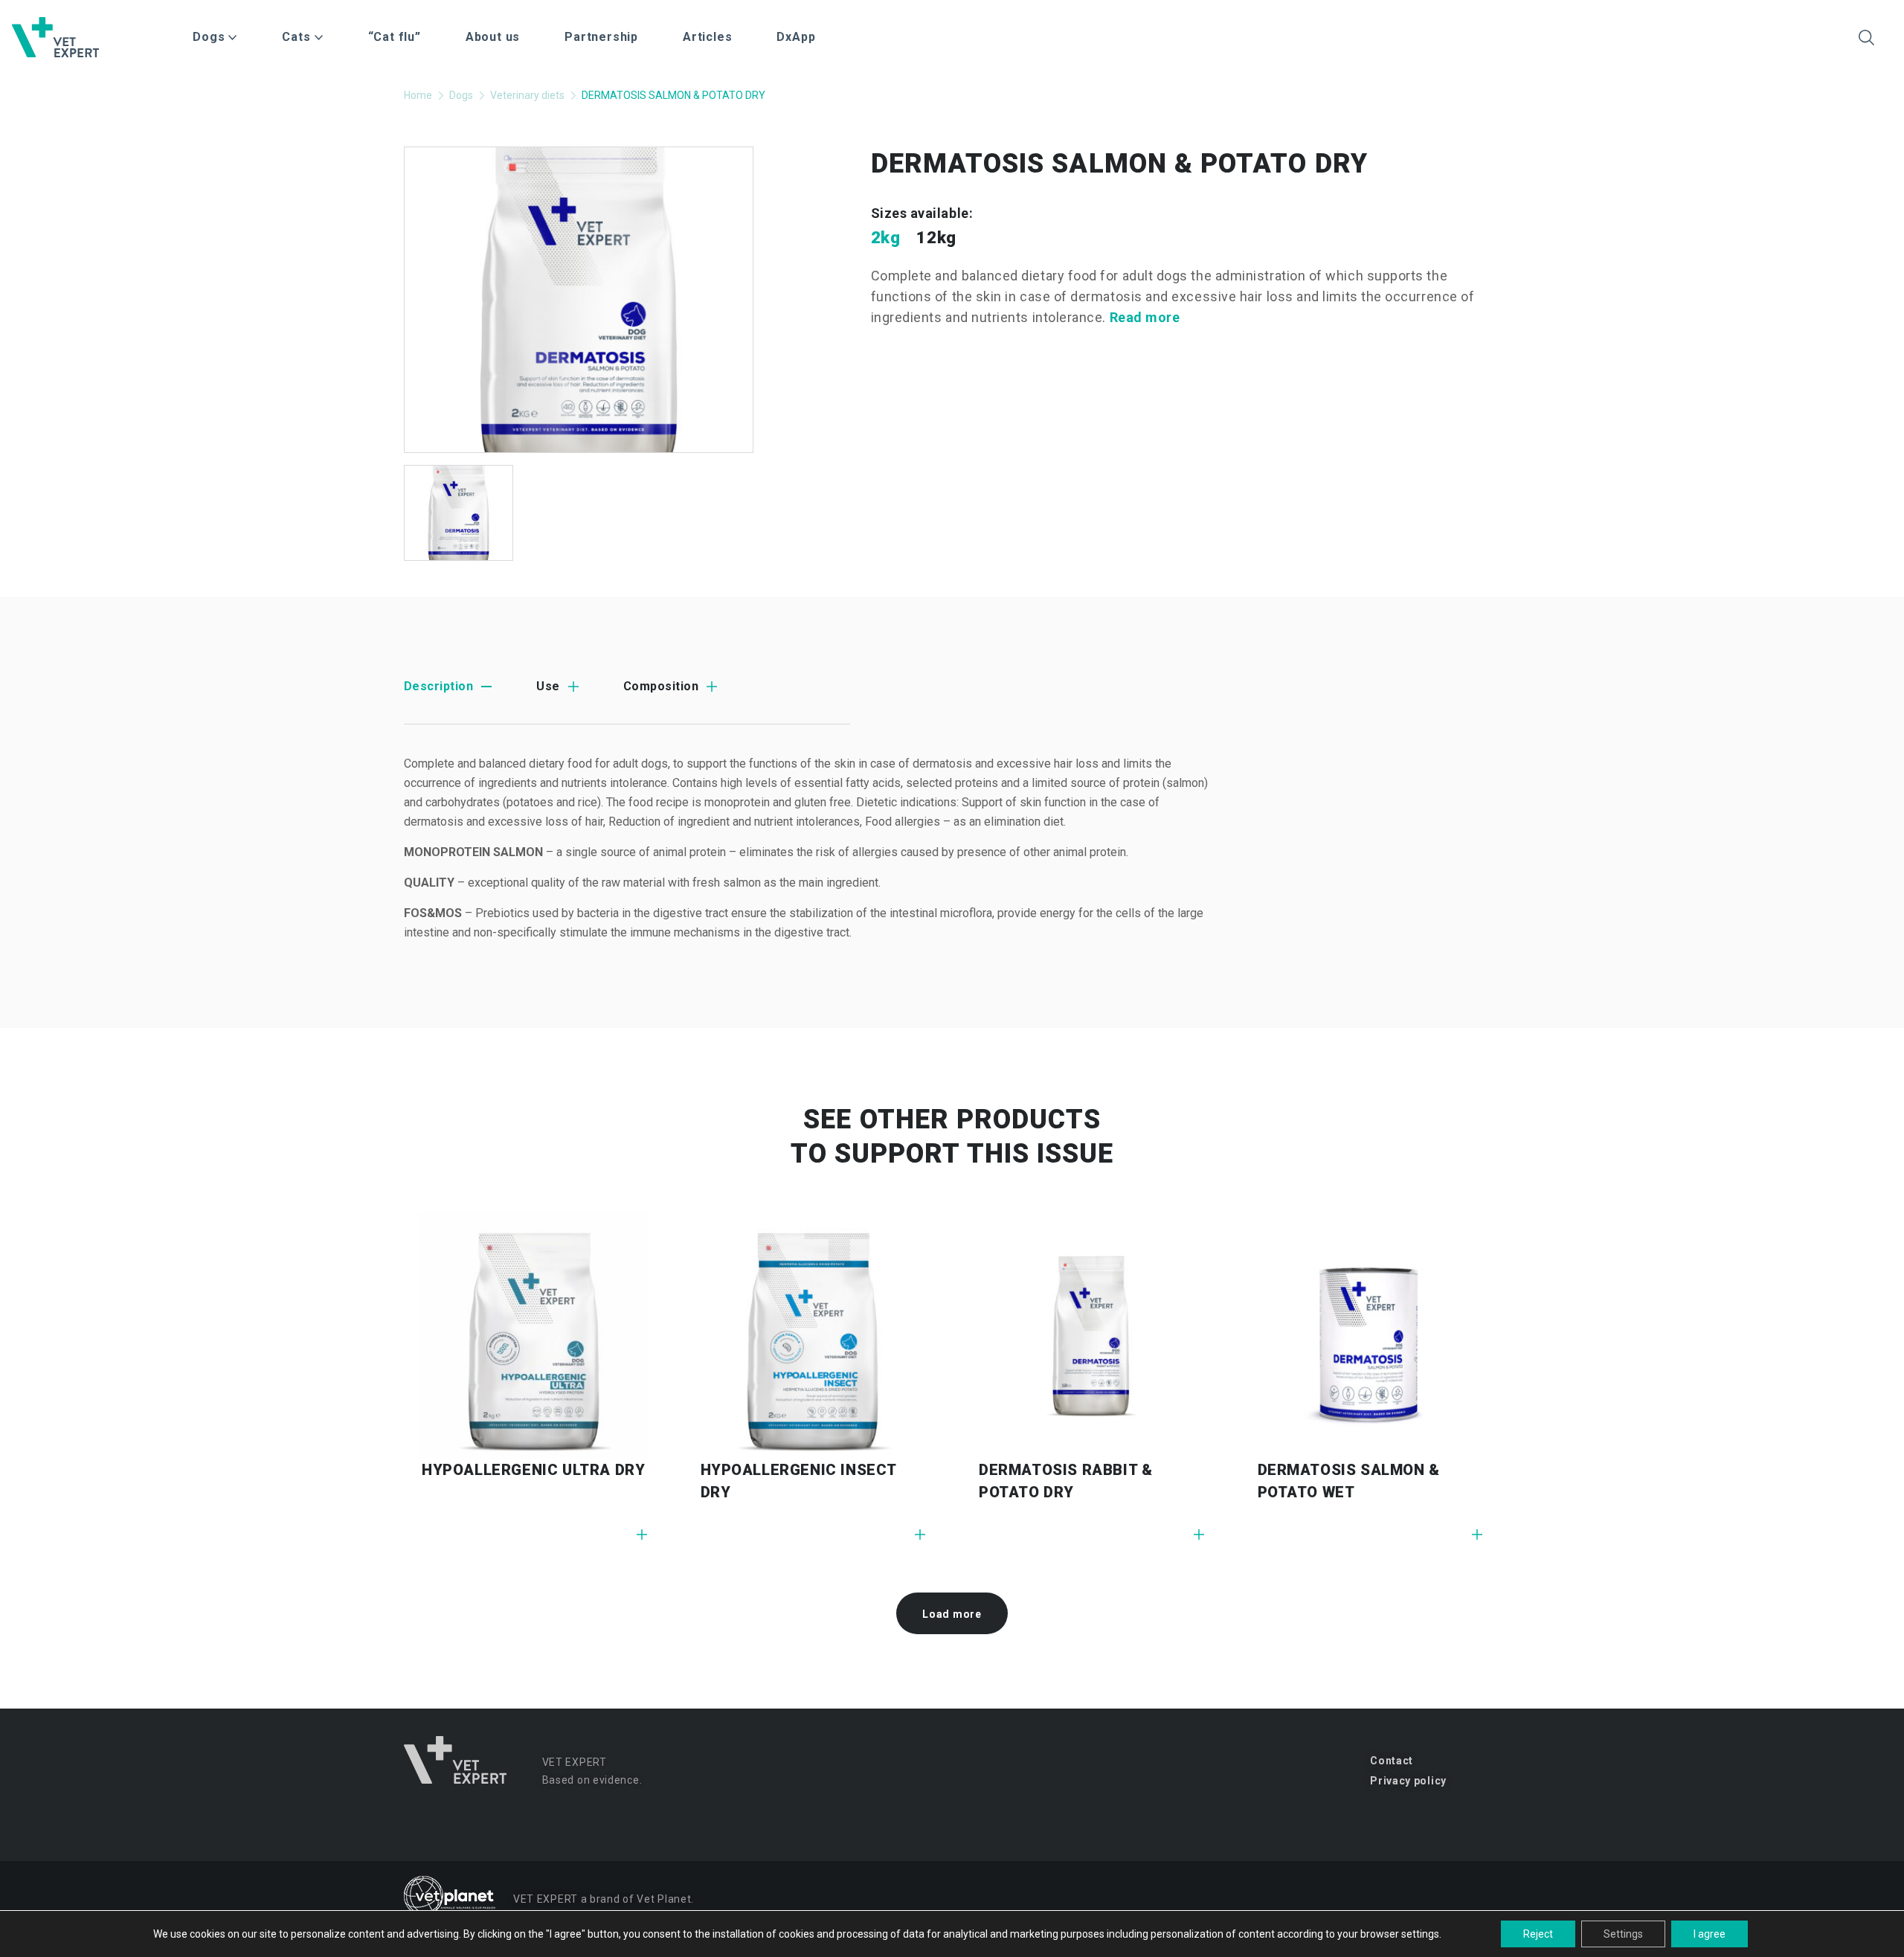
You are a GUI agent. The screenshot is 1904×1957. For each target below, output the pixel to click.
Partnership (601, 37)
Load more (952, 1614)
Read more (1145, 317)
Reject (1538, 1934)
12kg (936, 238)
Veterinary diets (527, 95)
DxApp (796, 37)
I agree (1710, 1934)
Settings (1623, 1934)
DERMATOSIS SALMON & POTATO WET (1349, 1481)
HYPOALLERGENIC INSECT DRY (799, 1481)
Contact (1392, 1761)
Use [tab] (548, 686)
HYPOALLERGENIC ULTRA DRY (533, 1470)
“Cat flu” (395, 37)
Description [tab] (438, 686)
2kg (886, 238)
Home (418, 95)
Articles (707, 37)
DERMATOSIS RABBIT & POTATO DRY (1065, 1481)
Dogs (461, 95)
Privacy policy (1408, 1781)
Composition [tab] (661, 686)
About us (493, 37)
